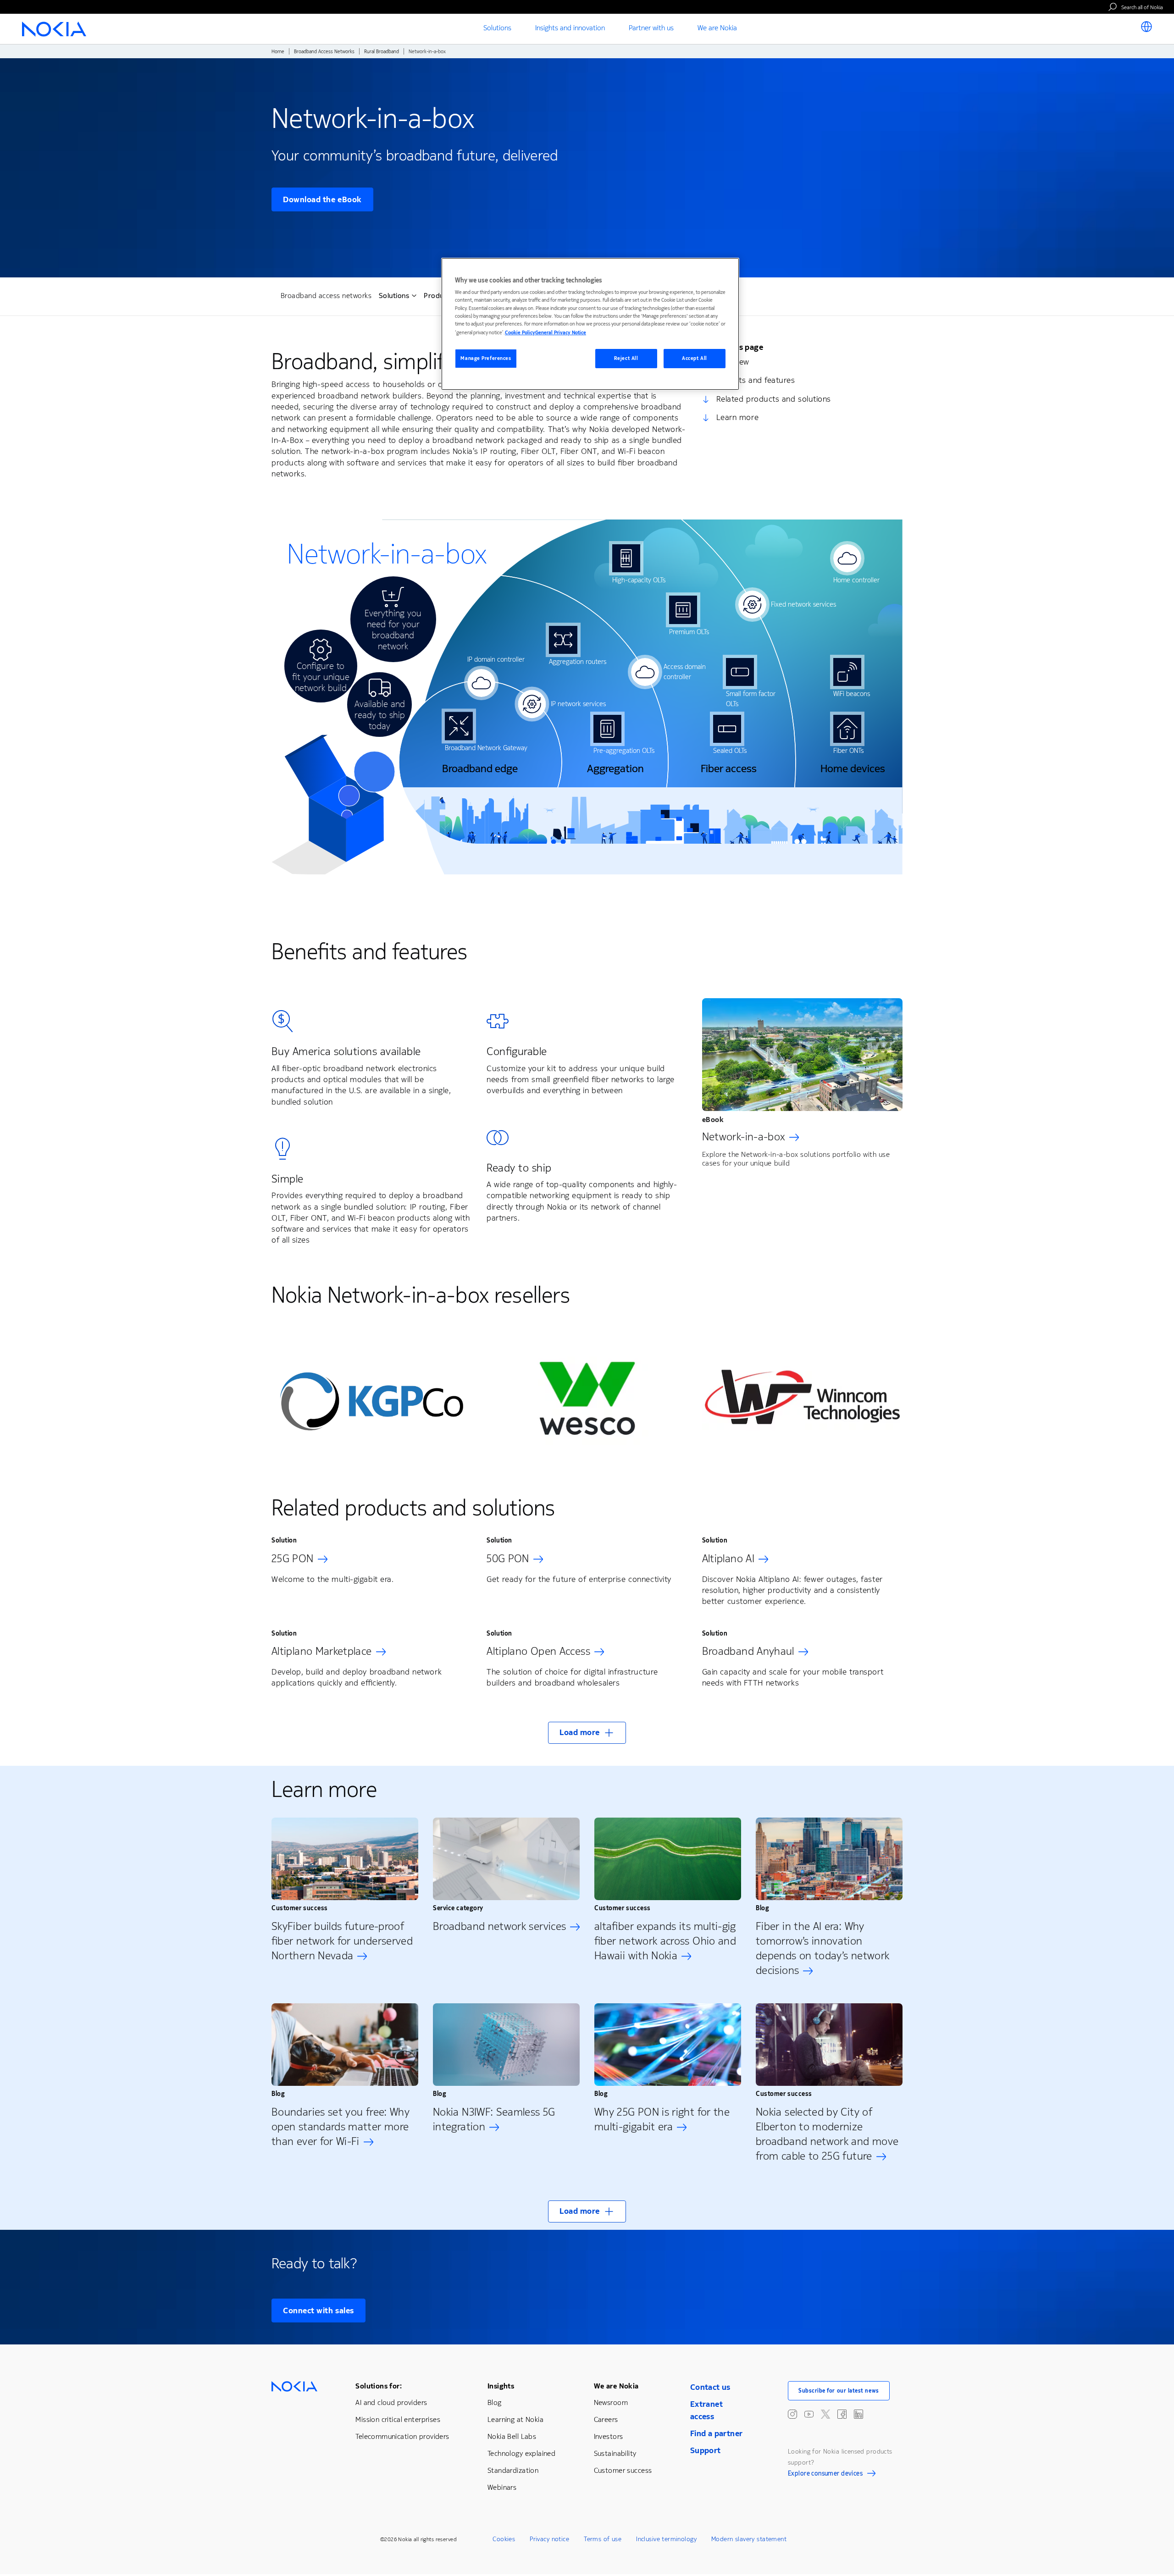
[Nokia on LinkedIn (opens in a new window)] (858, 2414)
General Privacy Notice (561, 333)
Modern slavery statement (749, 2539)
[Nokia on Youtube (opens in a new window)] (809, 2414)
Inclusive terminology (666, 2539)
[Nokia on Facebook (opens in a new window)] (842, 2414)
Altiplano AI (728, 1559)
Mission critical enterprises (398, 2419)
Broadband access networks (326, 296)
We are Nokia (616, 2386)
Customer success (623, 2470)
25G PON (293, 1559)
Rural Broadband (382, 52)
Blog (495, 2402)
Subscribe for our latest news (839, 2391)
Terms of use (603, 2539)
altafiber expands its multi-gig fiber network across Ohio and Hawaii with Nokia (665, 1941)
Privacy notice (549, 2539)
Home (278, 52)
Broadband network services (499, 1926)
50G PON (508, 1559)
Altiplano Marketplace (322, 1651)
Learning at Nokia (515, 2419)
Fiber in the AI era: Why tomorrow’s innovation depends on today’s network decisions (822, 1948)
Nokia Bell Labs (512, 2436)
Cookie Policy (520, 333)
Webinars (502, 2487)
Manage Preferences (486, 358)
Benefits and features (756, 380)
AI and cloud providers (391, 2402)
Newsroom (611, 2402)
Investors (609, 2436)
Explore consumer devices (825, 2475)
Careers (606, 2419)
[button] (587, 1733)
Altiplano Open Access (538, 1651)
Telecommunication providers (402, 2436)
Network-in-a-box (744, 1137)
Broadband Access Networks (324, 52)
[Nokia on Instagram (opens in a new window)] (792, 2414)
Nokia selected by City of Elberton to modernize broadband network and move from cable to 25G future (827, 2134)
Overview (733, 362)
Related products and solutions (774, 399)
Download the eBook (322, 199)
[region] (590, 324)
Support (706, 2450)
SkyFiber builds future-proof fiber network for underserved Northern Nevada (342, 1941)
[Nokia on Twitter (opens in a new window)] (825, 2414)
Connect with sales (318, 2311)
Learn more (737, 417)
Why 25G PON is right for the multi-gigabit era (662, 2119)
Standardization (513, 2470)
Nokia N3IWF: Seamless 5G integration (494, 2119)
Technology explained (521, 2453)
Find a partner (717, 2433)
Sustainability (615, 2453)
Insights (501, 2386)
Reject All (626, 358)
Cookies (504, 2539)
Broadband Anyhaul (748, 1651)
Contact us (710, 2387)
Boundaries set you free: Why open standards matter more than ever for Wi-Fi (341, 2127)
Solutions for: (379, 2386)
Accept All (695, 358)
